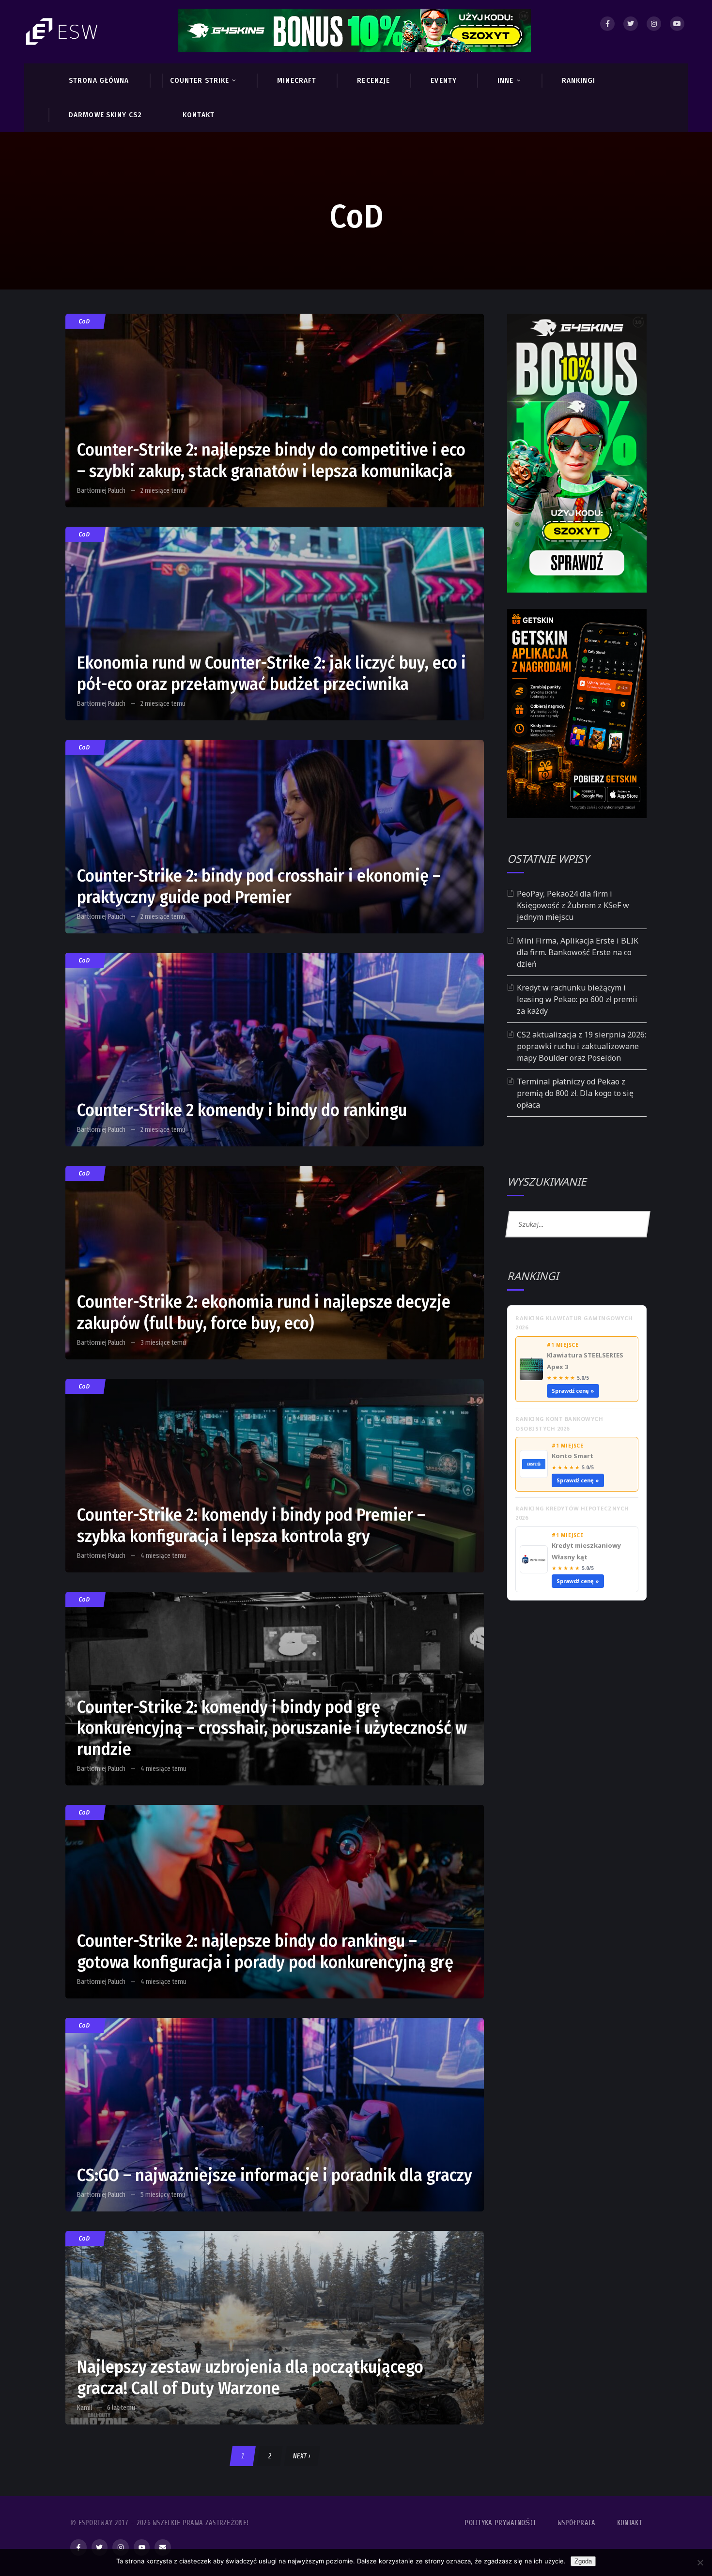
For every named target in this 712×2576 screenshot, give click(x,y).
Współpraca (577, 2523)
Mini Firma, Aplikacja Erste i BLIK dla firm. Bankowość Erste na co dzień (578, 952)
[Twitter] (631, 24)
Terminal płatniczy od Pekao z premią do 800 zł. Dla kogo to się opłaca (575, 1093)
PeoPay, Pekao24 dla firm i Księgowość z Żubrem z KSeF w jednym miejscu (573, 905)
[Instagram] (654, 24)
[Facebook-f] (78, 2547)
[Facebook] (607, 24)
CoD (85, 321)
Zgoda (583, 2561)
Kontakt (629, 2523)
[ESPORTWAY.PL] (63, 32)
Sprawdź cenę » (573, 1391)
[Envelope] (163, 2547)
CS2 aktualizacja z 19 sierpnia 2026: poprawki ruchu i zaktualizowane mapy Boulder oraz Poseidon (581, 1046)
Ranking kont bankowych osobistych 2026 (559, 1424)
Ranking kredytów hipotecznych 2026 (572, 1513)
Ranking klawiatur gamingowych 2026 (574, 1323)
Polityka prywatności (500, 2523)
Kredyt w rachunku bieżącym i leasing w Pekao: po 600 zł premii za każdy (577, 999)
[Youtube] (677, 24)
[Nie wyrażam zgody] (700, 2562)
